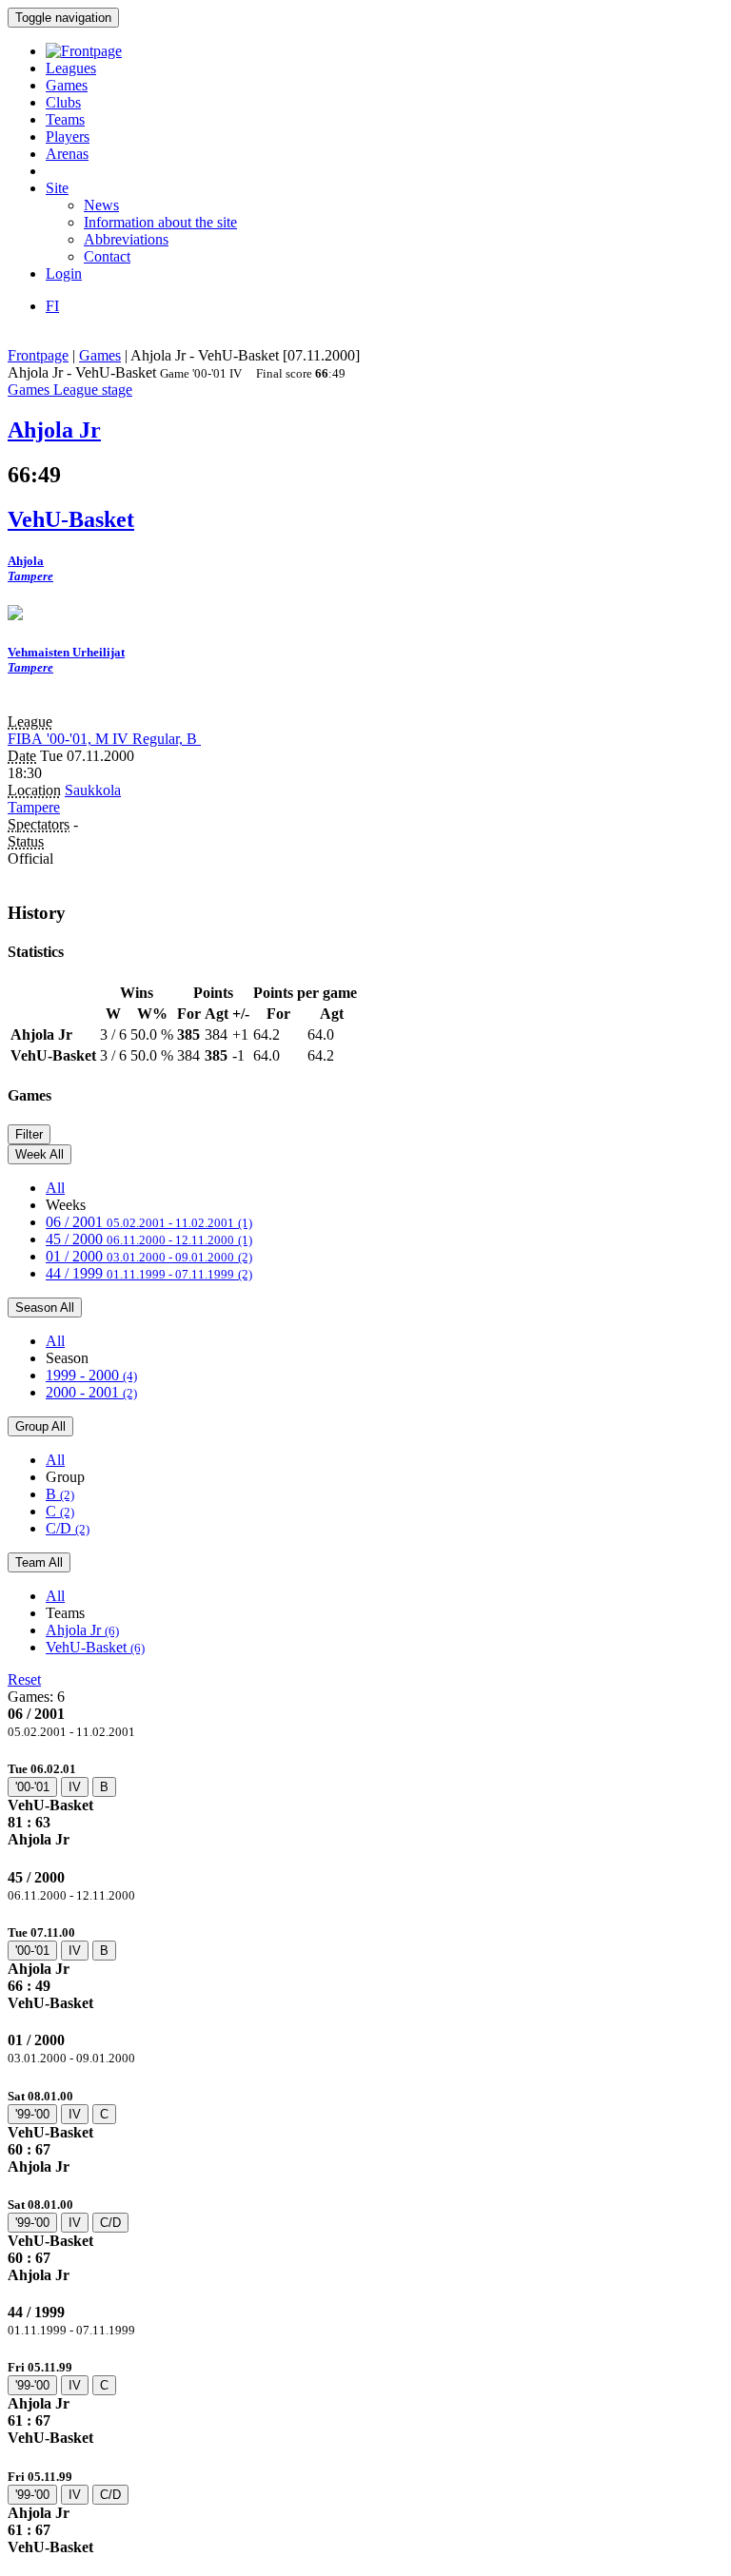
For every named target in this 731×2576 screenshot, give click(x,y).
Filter (29, 1134)
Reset (24, 1679)
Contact (107, 256)
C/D (68, 1528)
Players (68, 137)
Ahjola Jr (82, 1630)
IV (75, 1787)
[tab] (365, 1804)
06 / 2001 (149, 1222)
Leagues (71, 68)
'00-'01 (32, 1787)
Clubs (63, 102)
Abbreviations (126, 239)
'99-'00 (32, 2114)
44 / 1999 (149, 1273)
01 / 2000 (149, 1256)
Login (64, 273)
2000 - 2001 (91, 1392)
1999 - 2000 (91, 1375)
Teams (65, 119)
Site (57, 188)
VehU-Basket (95, 1647)
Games (67, 85)
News (101, 205)
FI (52, 306)
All (55, 1188)
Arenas (67, 154)
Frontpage (38, 355)
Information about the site (160, 222)
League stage (93, 390)
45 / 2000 (149, 1239)
